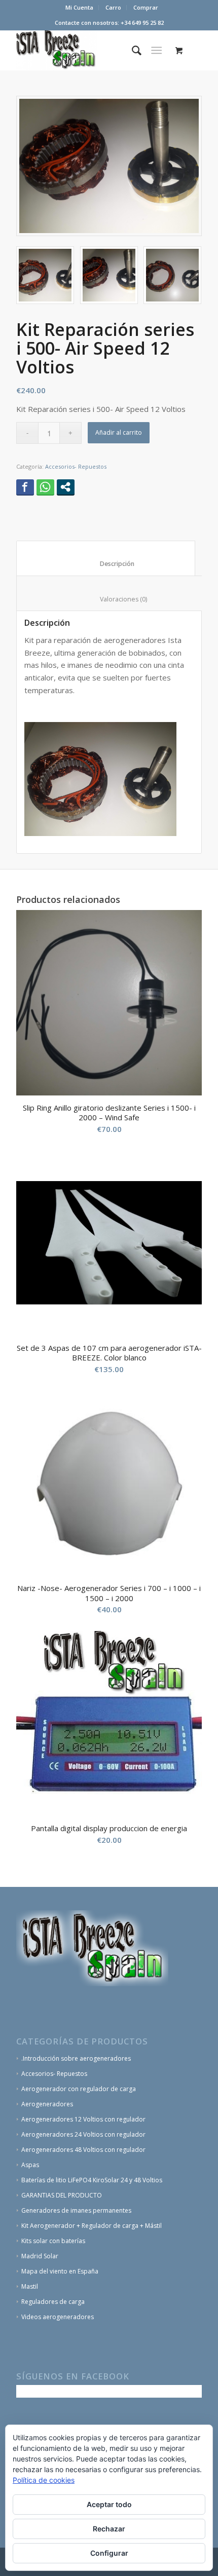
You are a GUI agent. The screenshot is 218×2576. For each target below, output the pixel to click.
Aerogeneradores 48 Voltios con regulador (83, 2150)
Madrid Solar (40, 2256)
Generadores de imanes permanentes (76, 2210)
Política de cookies (44, 2480)
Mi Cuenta (79, 7)
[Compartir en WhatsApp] (45, 487)
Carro (113, 7)
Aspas (30, 2165)
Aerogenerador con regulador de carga (79, 2089)
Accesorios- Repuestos (76, 466)
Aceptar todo (109, 2504)
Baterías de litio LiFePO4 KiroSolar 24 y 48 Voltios (92, 2180)
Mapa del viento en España (60, 2271)
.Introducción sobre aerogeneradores (76, 2058)
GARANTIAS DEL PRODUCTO (62, 2195)
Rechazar (109, 2529)
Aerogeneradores (47, 2104)
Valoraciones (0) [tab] (112, 599)
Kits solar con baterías (53, 2241)
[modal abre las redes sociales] (66, 487)
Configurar (109, 2553)
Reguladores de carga (53, 2302)
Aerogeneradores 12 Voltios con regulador (83, 2119)
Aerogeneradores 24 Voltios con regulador (83, 2134)
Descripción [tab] (106, 564)
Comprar (146, 7)
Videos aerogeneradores (58, 2317)
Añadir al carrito (119, 432)
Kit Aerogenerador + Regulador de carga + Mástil (92, 2226)
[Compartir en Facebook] (25, 487)
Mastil (30, 2286)
